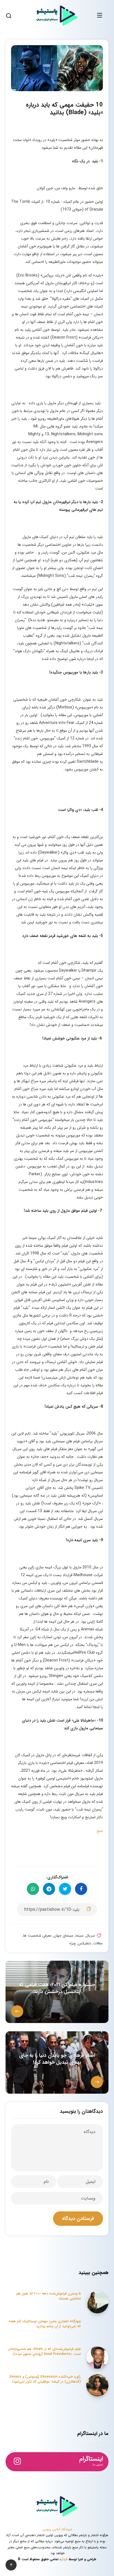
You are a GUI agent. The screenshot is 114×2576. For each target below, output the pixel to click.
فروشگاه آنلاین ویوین (57, 2529)
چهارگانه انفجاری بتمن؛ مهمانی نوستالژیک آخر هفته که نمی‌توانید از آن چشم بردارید (45, 2324)
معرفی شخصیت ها (37, 1936)
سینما (80, 1936)
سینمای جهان (64, 1936)
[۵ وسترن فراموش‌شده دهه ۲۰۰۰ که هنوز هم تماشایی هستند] (97, 2302)
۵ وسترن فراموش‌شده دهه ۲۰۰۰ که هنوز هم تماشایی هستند (49, 2296)
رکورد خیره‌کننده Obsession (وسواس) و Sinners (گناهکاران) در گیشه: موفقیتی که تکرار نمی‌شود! (45, 2379)
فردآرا (64, 2559)
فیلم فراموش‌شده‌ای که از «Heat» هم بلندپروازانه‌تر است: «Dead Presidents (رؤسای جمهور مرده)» (45, 2351)
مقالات (98, 1943)
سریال (90, 1936)
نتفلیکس (84, 1943)
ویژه (72, 1943)
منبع (100, 1831)
